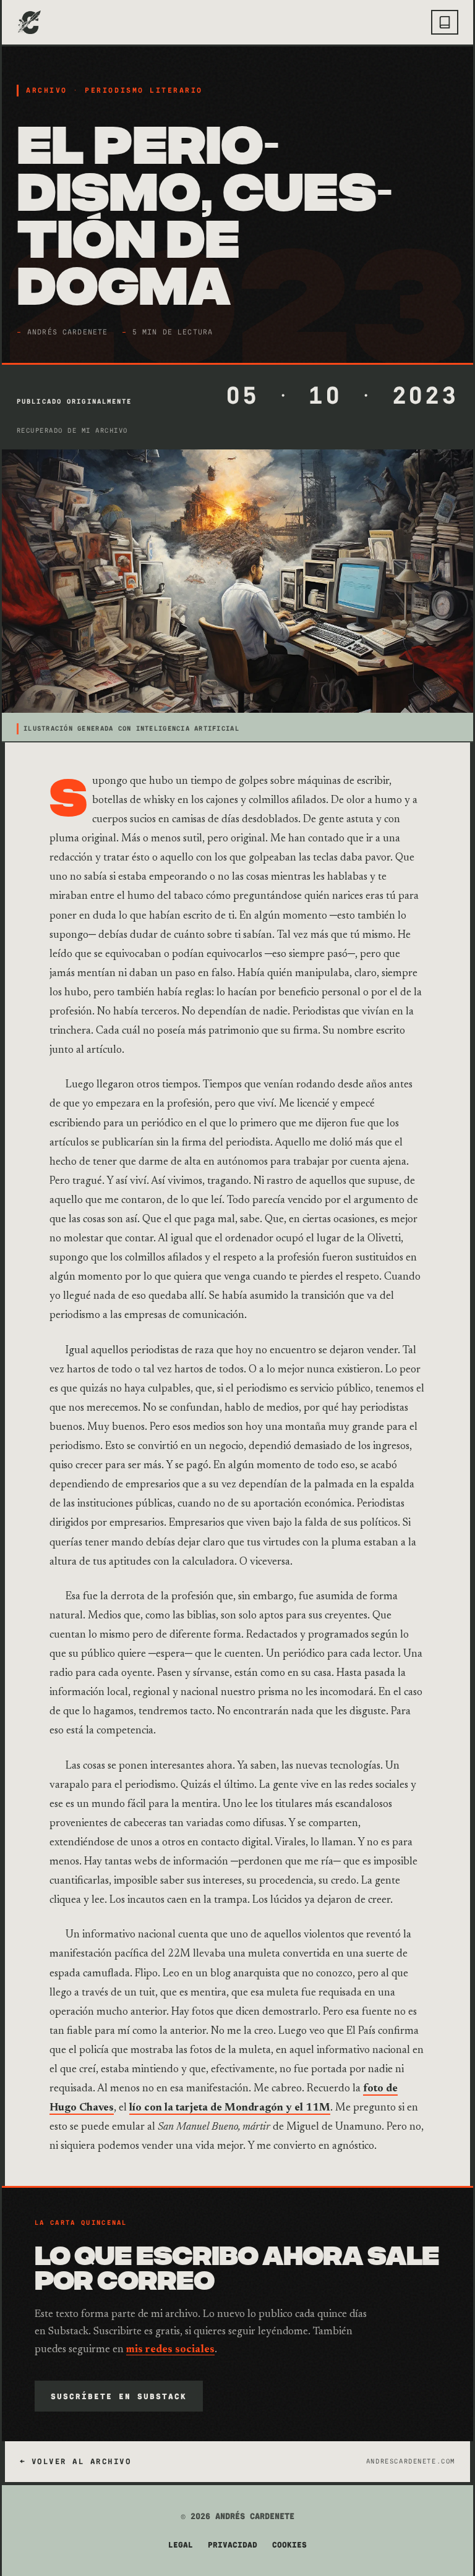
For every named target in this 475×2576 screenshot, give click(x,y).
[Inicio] (29, 22)
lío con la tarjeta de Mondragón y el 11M (230, 2108)
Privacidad (233, 2545)
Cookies (289, 2545)
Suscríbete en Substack (119, 2396)
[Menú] (445, 22)
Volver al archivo (81, 2462)
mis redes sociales (170, 2350)
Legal (181, 2545)
